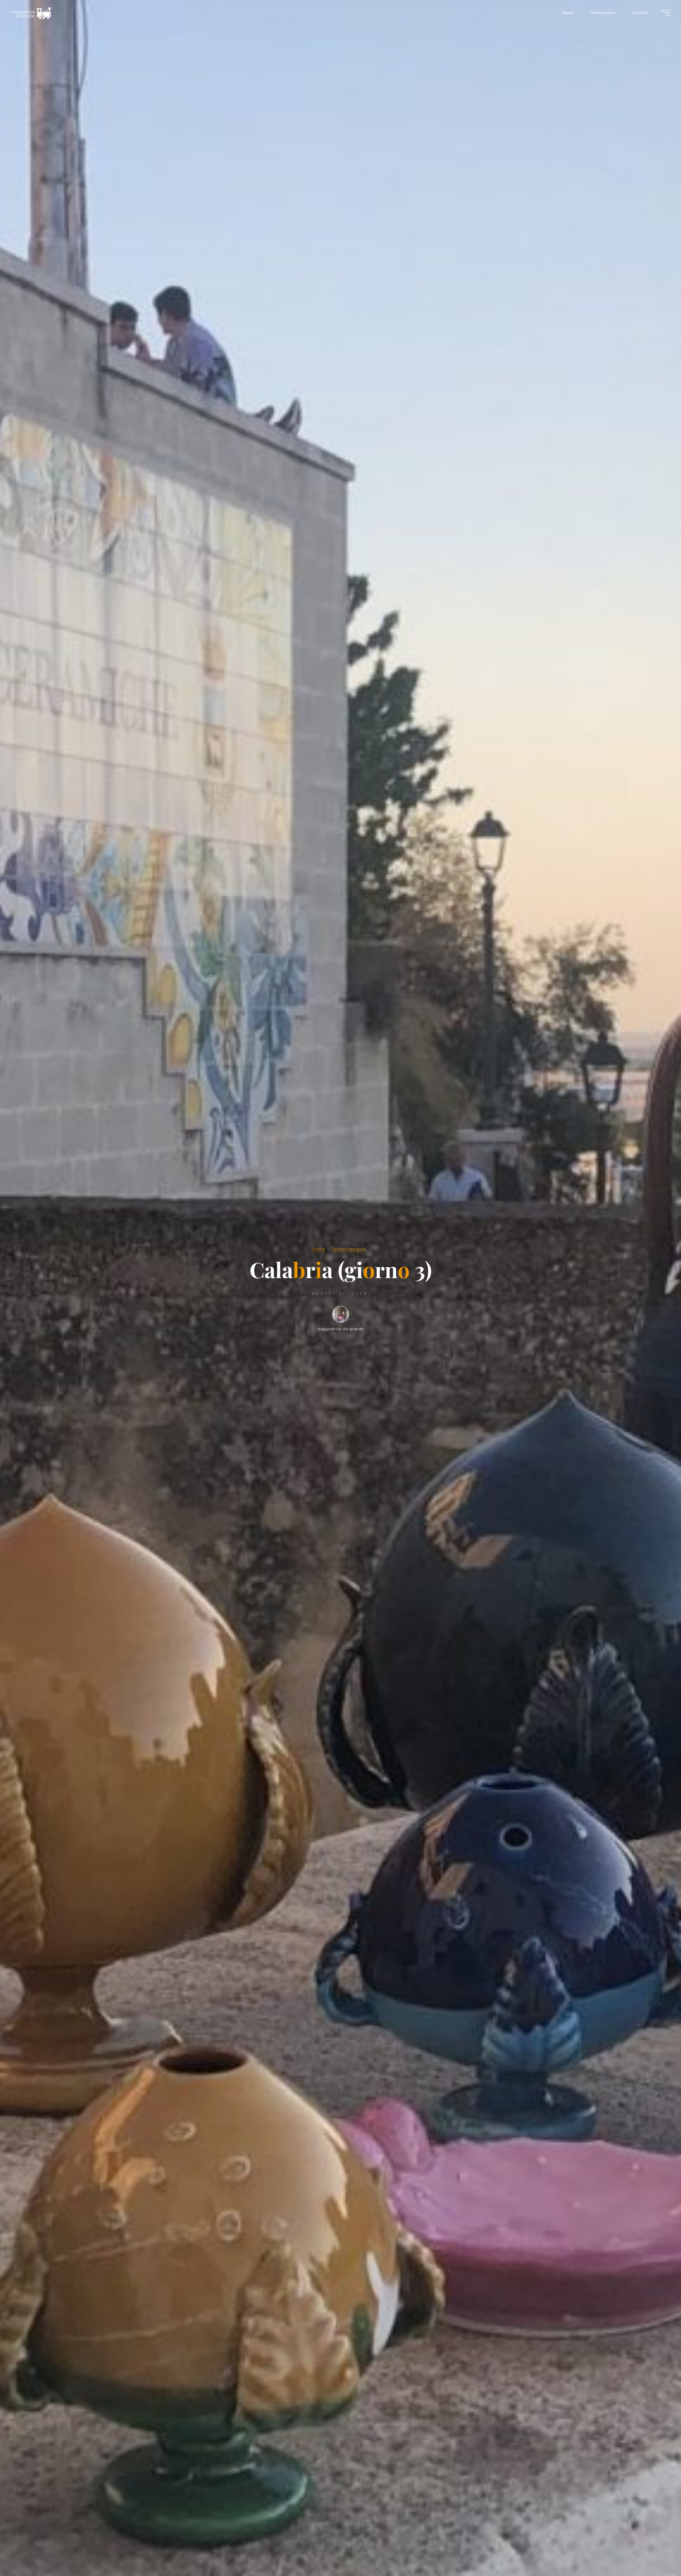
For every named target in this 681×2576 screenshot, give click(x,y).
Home (319, 1249)
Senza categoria (349, 1249)
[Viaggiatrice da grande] (31, 12)
